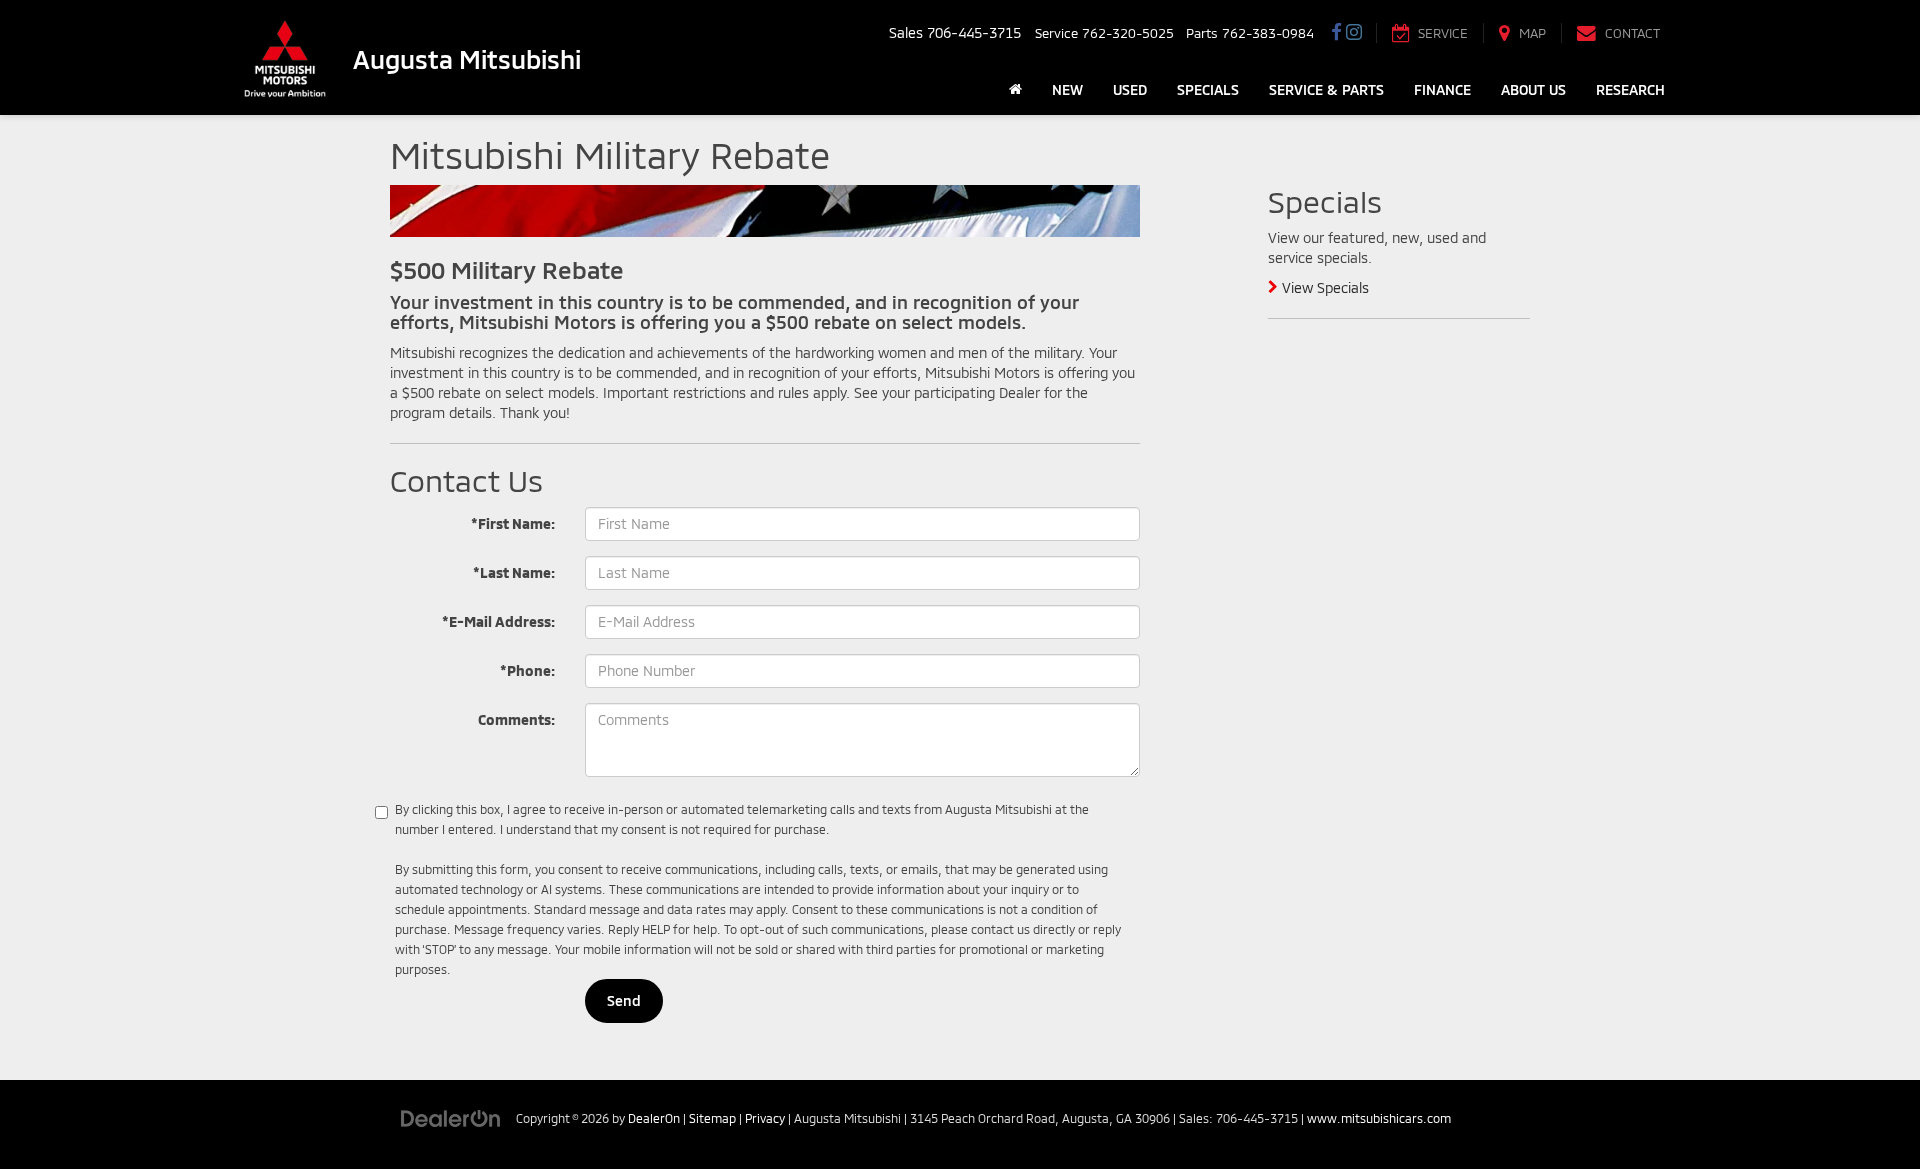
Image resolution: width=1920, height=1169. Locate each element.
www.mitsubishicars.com (1379, 1118)
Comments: (516, 719)
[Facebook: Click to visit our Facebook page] (1336, 32)
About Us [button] (1533, 89)
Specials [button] (1208, 89)
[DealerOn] (451, 1117)
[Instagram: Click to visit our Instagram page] (1354, 32)
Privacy (765, 1118)
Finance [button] (1442, 89)
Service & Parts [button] (1326, 89)
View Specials (1323, 287)
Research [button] (1630, 89)
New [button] (1067, 89)
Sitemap (712, 1118)
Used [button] (1130, 89)
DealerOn (654, 1118)
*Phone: (527, 670)
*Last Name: (514, 572)
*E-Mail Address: (498, 621)
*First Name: (513, 523)
